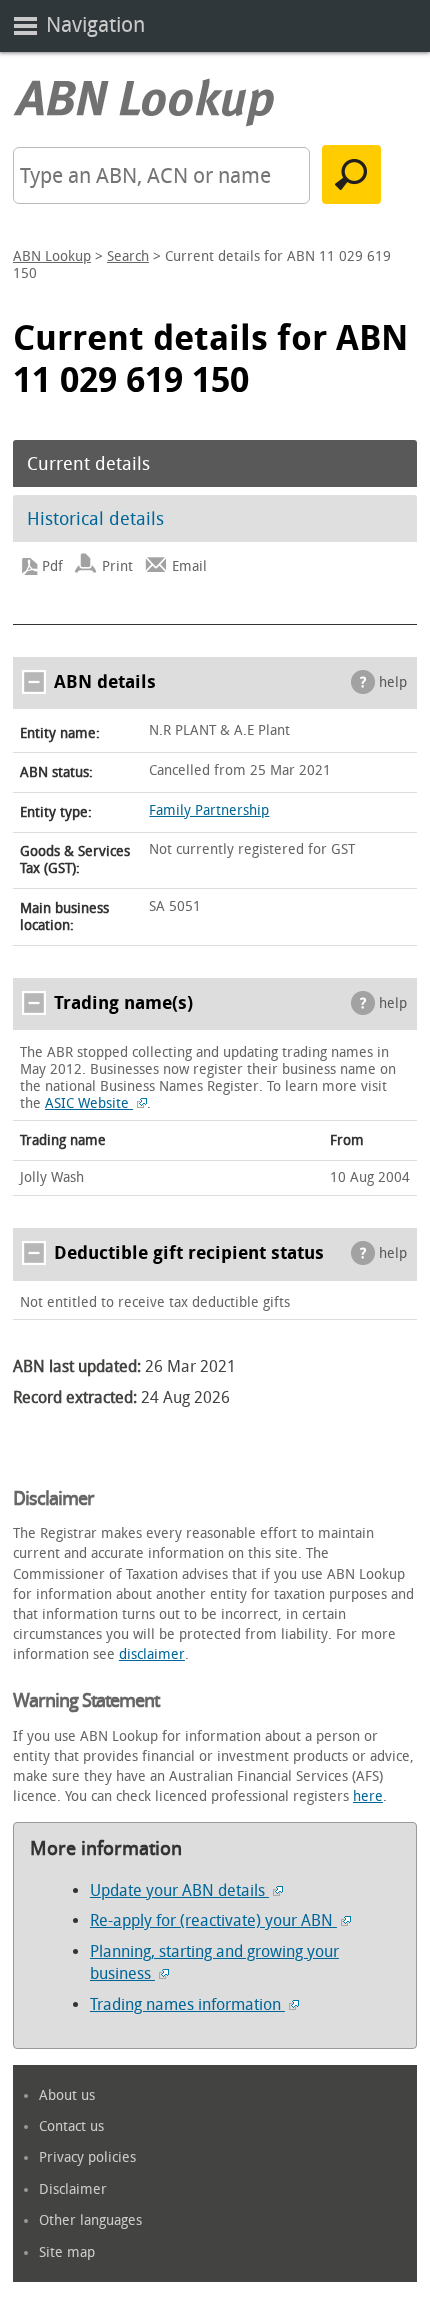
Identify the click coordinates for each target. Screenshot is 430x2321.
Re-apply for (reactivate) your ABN (213, 1920)
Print (117, 566)
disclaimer (152, 1654)
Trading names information (187, 2004)
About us (67, 2095)
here (368, 1796)
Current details (88, 464)
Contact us (71, 2126)
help (393, 682)
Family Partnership (209, 810)
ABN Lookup (52, 256)
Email (189, 566)
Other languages (90, 2220)
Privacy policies (87, 2157)
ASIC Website (89, 1103)
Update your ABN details (179, 1890)
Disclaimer (73, 2189)
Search (128, 256)
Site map (67, 2252)
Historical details (95, 519)
